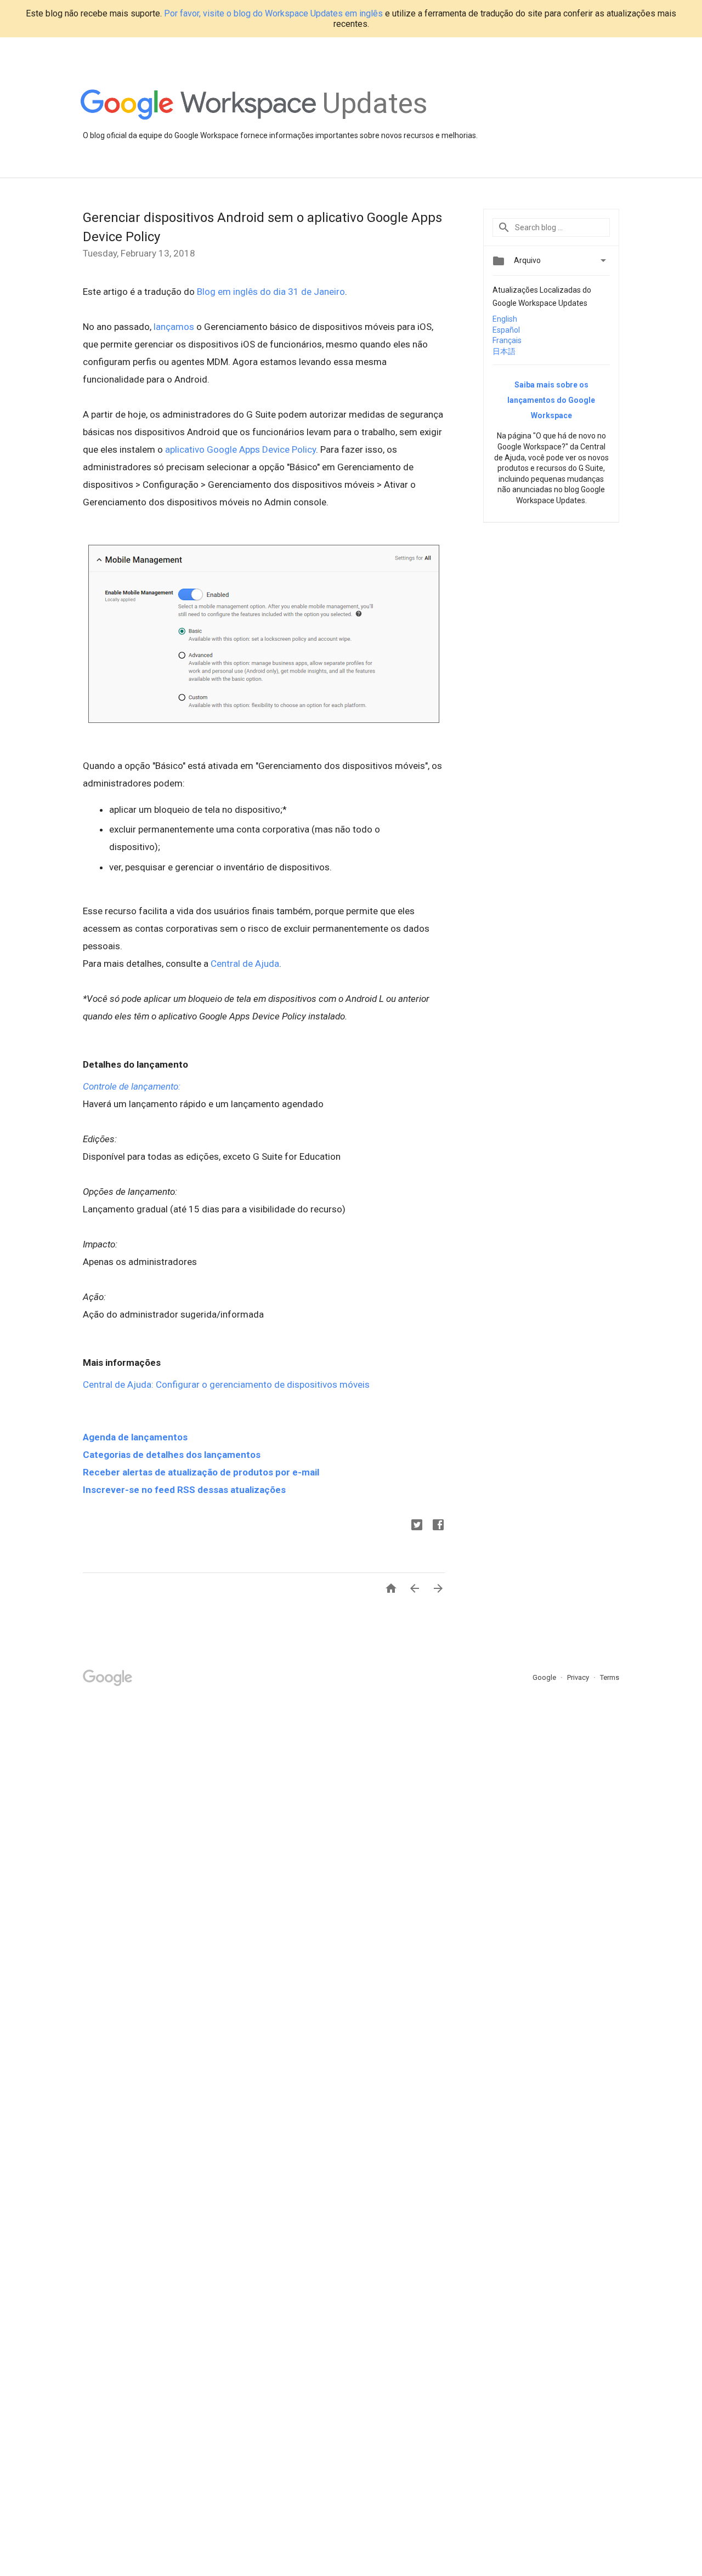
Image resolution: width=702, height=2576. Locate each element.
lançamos (174, 327)
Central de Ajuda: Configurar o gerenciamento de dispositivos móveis (226, 1384)
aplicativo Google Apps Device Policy (240, 449)
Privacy (579, 1677)
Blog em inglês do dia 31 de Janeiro (271, 292)
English (505, 319)
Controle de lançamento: (132, 1086)
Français (507, 340)
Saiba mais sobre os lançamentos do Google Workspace (551, 400)
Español (506, 330)
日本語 (504, 351)
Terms (610, 1677)
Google (545, 1677)
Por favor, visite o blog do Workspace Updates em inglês (273, 13)
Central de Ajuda (245, 964)
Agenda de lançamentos (135, 1437)
